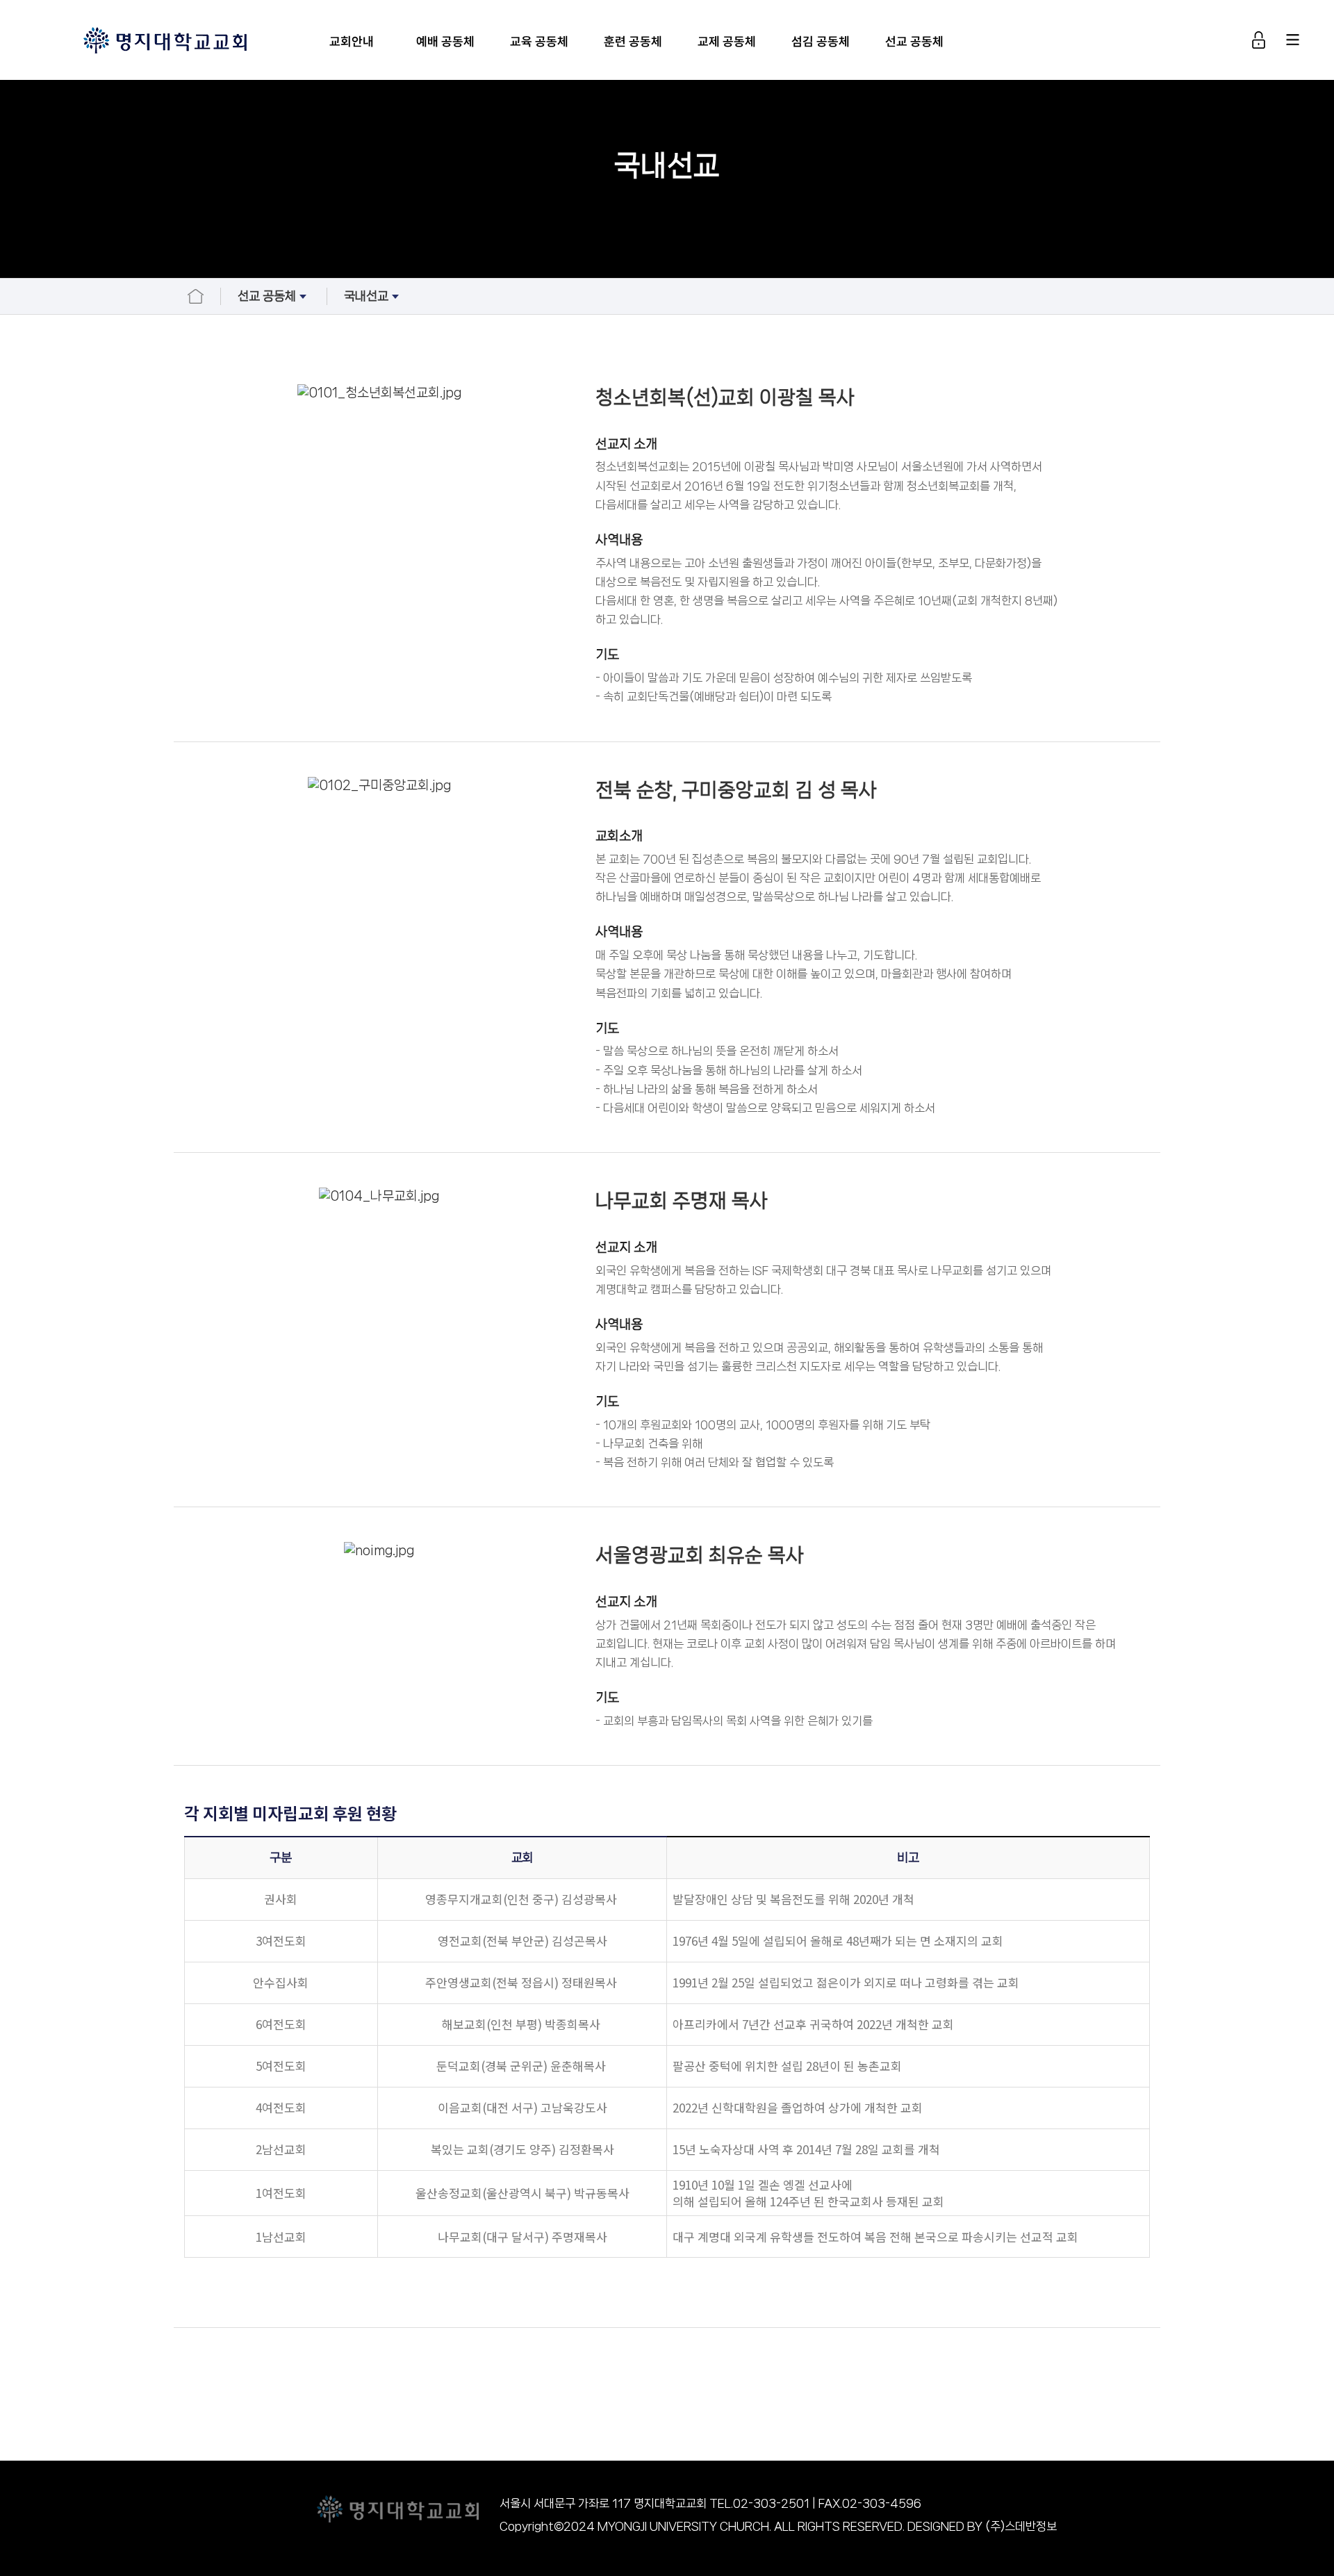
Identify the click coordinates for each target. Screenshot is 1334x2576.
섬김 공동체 (821, 41)
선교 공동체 (914, 41)
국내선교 (366, 296)
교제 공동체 (727, 41)
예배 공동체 (445, 41)
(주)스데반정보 (1021, 2526)
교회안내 (352, 41)
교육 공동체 (539, 41)
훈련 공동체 (633, 41)
